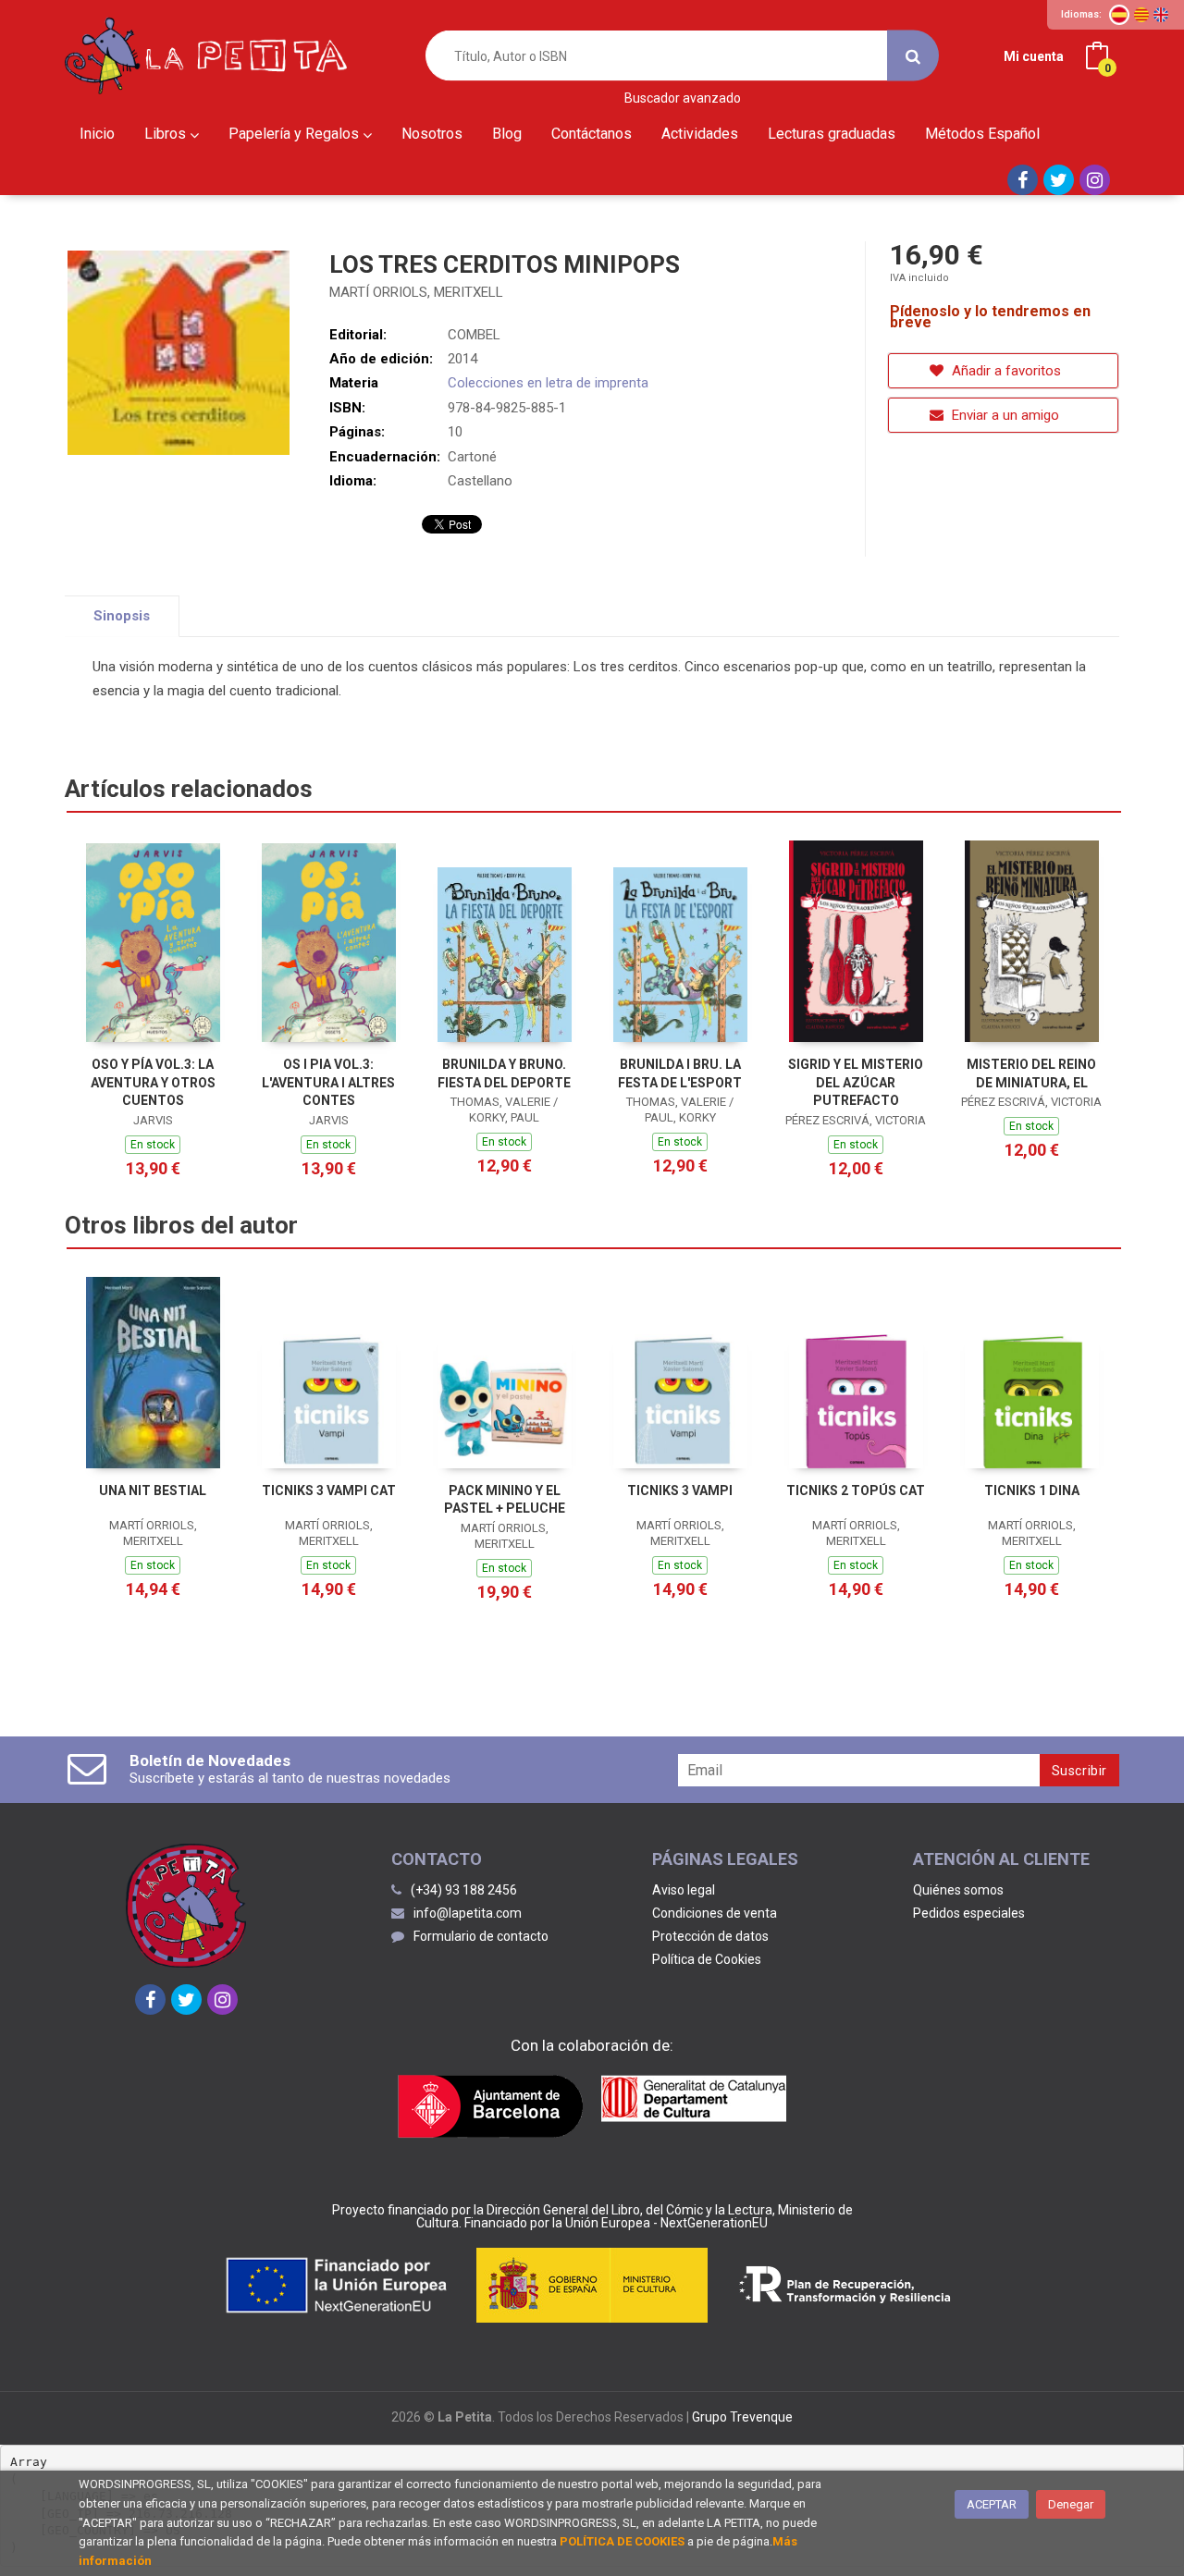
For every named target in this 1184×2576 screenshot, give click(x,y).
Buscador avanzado (683, 98)
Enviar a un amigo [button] (1004, 415)
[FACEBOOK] (1023, 180)
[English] (1161, 15)
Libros (167, 134)
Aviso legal (684, 1890)
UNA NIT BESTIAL (153, 1490)
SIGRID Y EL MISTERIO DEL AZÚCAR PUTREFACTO (856, 1082)
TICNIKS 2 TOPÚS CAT (856, 1490)
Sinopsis (122, 616)
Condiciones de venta (715, 1913)
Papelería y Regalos (296, 134)
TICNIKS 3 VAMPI (680, 1490)
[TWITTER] (1059, 180)
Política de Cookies (707, 1959)
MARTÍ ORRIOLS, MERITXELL (416, 292)
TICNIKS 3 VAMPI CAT (329, 1490)
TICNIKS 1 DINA (1032, 1490)
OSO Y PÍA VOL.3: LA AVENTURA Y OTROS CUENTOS (153, 1082)
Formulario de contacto (481, 1936)
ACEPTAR (992, 2504)
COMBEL (474, 335)
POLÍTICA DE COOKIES (622, 2541)
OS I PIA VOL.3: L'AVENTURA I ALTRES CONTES (328, 1082)
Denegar (1071, 2504)
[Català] (1141, 15)
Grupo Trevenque (742, 2417)
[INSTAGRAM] (1095, 180)
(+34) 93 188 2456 (464, 1890)
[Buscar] (913, 56)
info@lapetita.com (468, 1913)
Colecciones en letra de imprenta (548, 383)
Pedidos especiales (969, 1913)
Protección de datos (710, 1936)
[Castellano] (1119, 15)
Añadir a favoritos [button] (1005, 371)
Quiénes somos (958, 1890)
